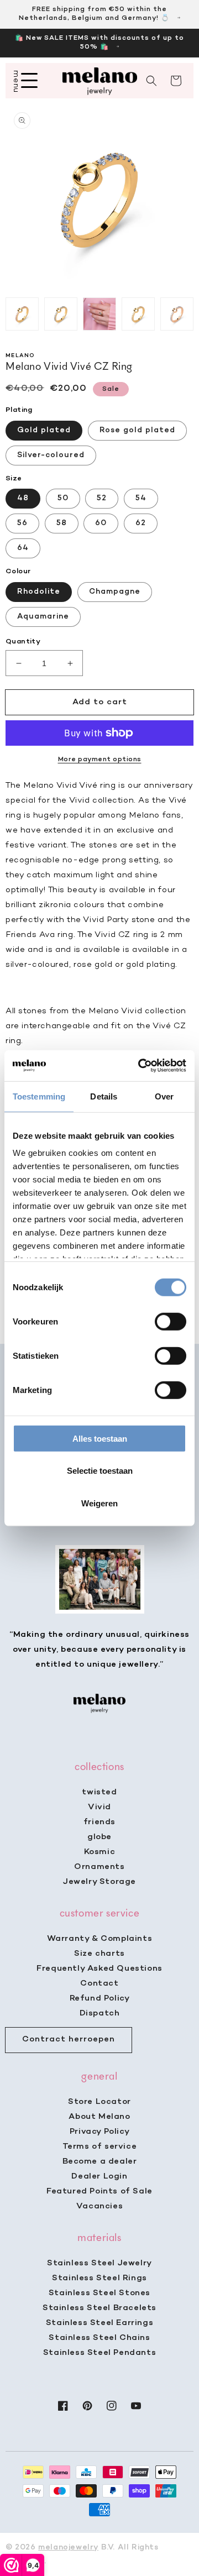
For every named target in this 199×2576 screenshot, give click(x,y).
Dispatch (100, 2013)
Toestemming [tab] (39, 1096)
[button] (151, 81)
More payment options (100, 760)
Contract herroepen (69, 2039)
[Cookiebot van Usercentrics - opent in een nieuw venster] (140, 1066)
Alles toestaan (100, 1438)
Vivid (99, 1807)
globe (99, 1837)
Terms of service (100, 2146)
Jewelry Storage (99, 1882)
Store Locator (99, 2102)
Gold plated (44, 430)
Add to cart (100, 702)
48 (23, 498)
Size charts (99, 1954)
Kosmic (100, 1852)
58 (62, 523)
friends (99, 1822)
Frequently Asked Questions (99, 1968)
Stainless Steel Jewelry (99, 2263)
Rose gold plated (137, 430)
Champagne (115, 592)
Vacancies (99, 2206)
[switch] (171, 1321)
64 (23, 548)
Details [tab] (104, 1096)
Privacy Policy (99, 2132)
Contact (99, 1983)
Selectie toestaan (100, 1471)
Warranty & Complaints (100, 1939)
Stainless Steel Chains (99, 2338)
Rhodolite (39, 592)
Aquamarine (43, 617)
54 (141, 498)
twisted (99, 1792)
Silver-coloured (51, 455)
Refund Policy (100, 1998)
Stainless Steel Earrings (99, 2323)
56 (22, 523)
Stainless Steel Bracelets (99, 2308)
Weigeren (99, 1503)
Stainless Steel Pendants (99, 2353)
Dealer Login (99, 2176)
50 (63, 498)
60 (101, 523)
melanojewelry (68, 2548)
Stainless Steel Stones (99, 2293)
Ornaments (99, 1867)
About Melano (99, 2117)
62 (141, 523)
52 (102, 498)
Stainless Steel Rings (99, 2278)
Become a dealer (100, 2161)
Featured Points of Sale (99, 2191)
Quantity (23, 642)
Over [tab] (164, 1096)
